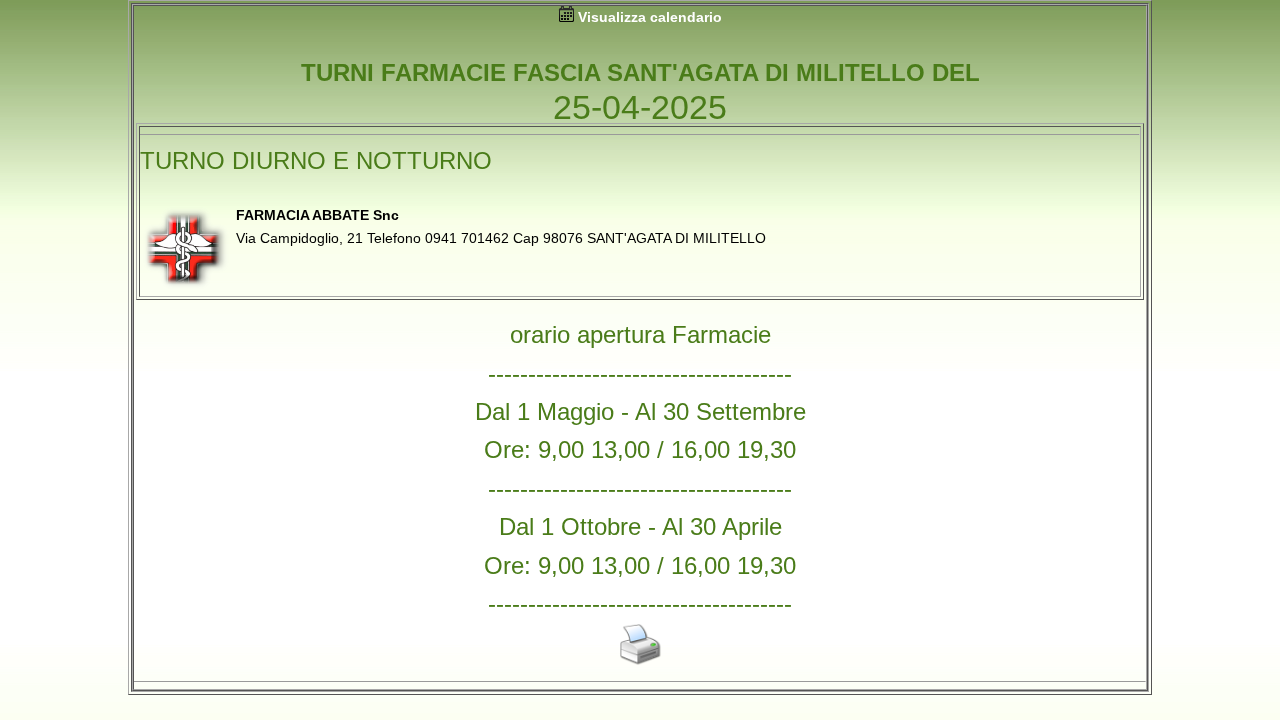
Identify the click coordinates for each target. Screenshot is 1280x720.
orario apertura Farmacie (640, 334)
